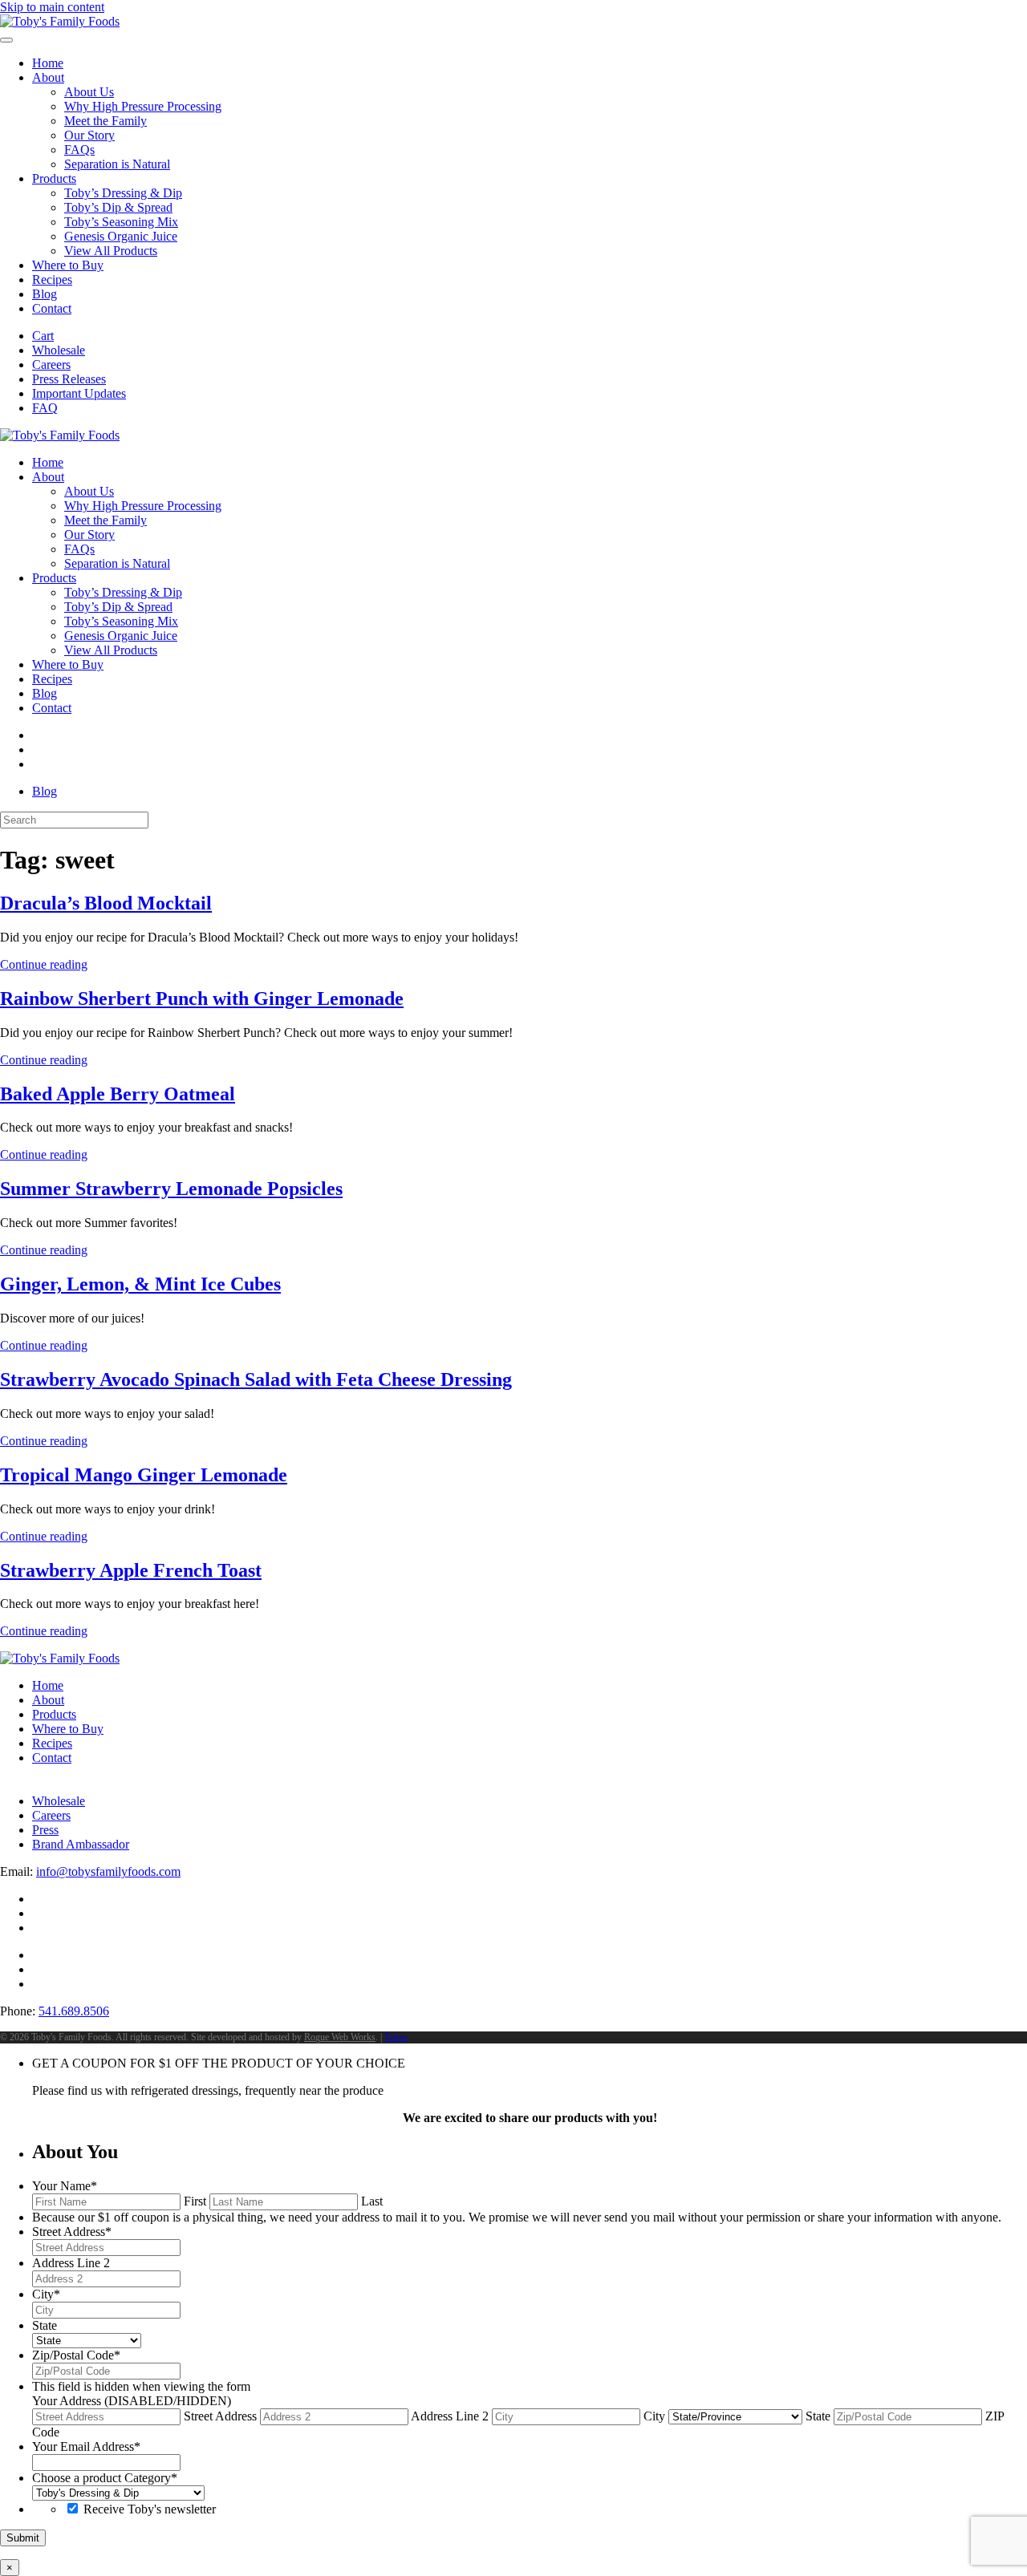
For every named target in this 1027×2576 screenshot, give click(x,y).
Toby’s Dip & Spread (118, 207)
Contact (52, 308)
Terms (396, 2037)
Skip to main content (52, 7)
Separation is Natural (117, 164)
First (195, 2201)
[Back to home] (60, 21)
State (818, 2416)
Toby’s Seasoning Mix (121, 222)
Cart (43, 336)
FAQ (45, 408)
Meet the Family (106, 121)
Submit (23, 2538)
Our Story (89, 135)
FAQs (79, 150)
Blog (45, 294)
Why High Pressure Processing (143, 106)
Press (45, 1830)
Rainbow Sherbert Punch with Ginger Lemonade (202, 998)
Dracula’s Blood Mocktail (106, 903)
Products (54, 178)
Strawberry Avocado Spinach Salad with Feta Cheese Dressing (256, 1379)
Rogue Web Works (340, 2037)
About (48, 77)
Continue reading (44, 964)
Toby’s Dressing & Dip (123, 193)
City (654, 2416)
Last (372, 2201)
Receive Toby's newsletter (150, 2509)
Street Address (220, 2416)
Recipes (52, 279)
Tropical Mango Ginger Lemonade (144, 1475)
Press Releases (69, 379)
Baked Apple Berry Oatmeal (118, 1094)
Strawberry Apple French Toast (131, 1570)
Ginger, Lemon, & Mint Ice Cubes (140, 1284)
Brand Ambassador (81, 1844)
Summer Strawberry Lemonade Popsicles (171, 1189)
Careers (51, 365)
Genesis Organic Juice (121, 236)
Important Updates (79, 393)
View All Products (111, 251)
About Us (89, 92)
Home (48, 63)
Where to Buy (68, 265)
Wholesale (59, 350)
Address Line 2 (450, 2416)
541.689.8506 (74, 2011)
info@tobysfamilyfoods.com (108, 1871)
